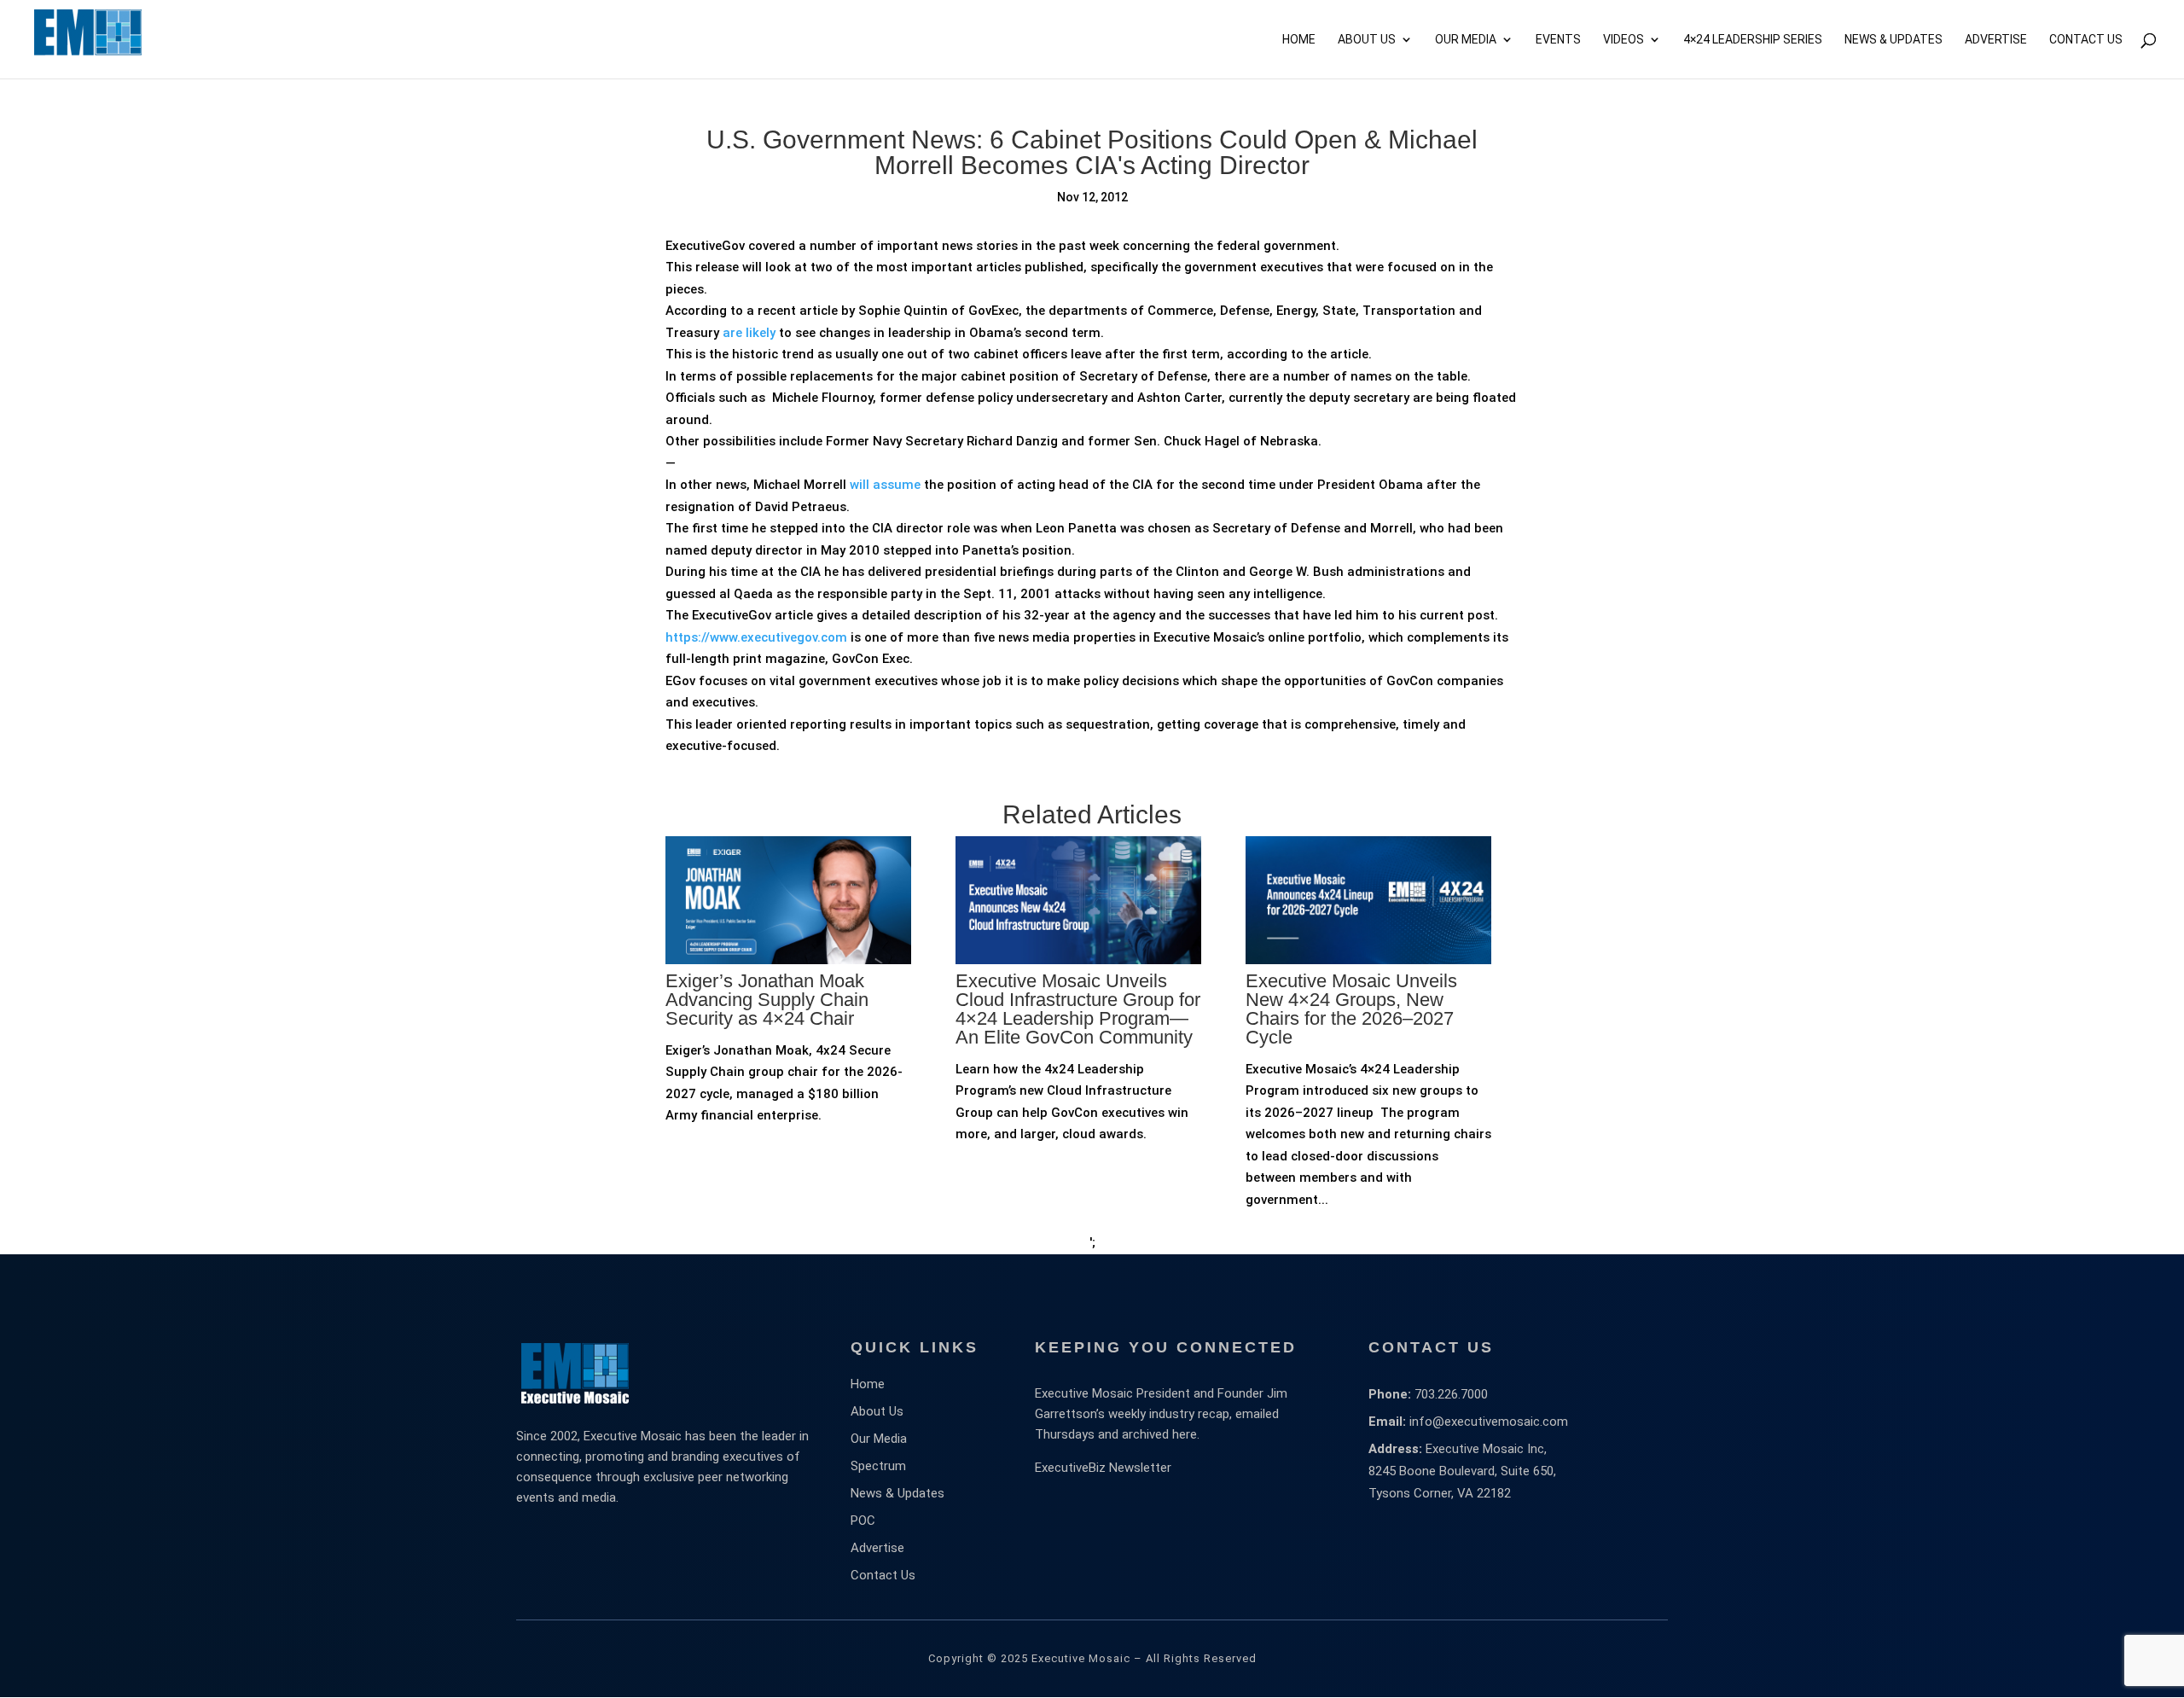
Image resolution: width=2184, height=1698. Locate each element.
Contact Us (2086, 40)
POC (863, 1521)
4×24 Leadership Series (1753, 40)
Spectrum (878, 1466)
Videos (1623, 40)
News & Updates (1894, 40)
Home (1299, 40)
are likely (747, 333)
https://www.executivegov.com (756, 637)
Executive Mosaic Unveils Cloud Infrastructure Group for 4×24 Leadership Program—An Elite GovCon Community (1078, 1009)
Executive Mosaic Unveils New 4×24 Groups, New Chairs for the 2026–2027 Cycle (1351, 1009)
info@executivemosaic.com (1489, 1422)
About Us (1367, 40)
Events (1558, 40)
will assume (885, 485)
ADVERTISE (1996, 40)
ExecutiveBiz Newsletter (1103, 1468)
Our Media (1466, 40)
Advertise (877, 1548)
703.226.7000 (1451, 1394)
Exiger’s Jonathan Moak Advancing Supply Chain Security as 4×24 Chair (767, 1000)
